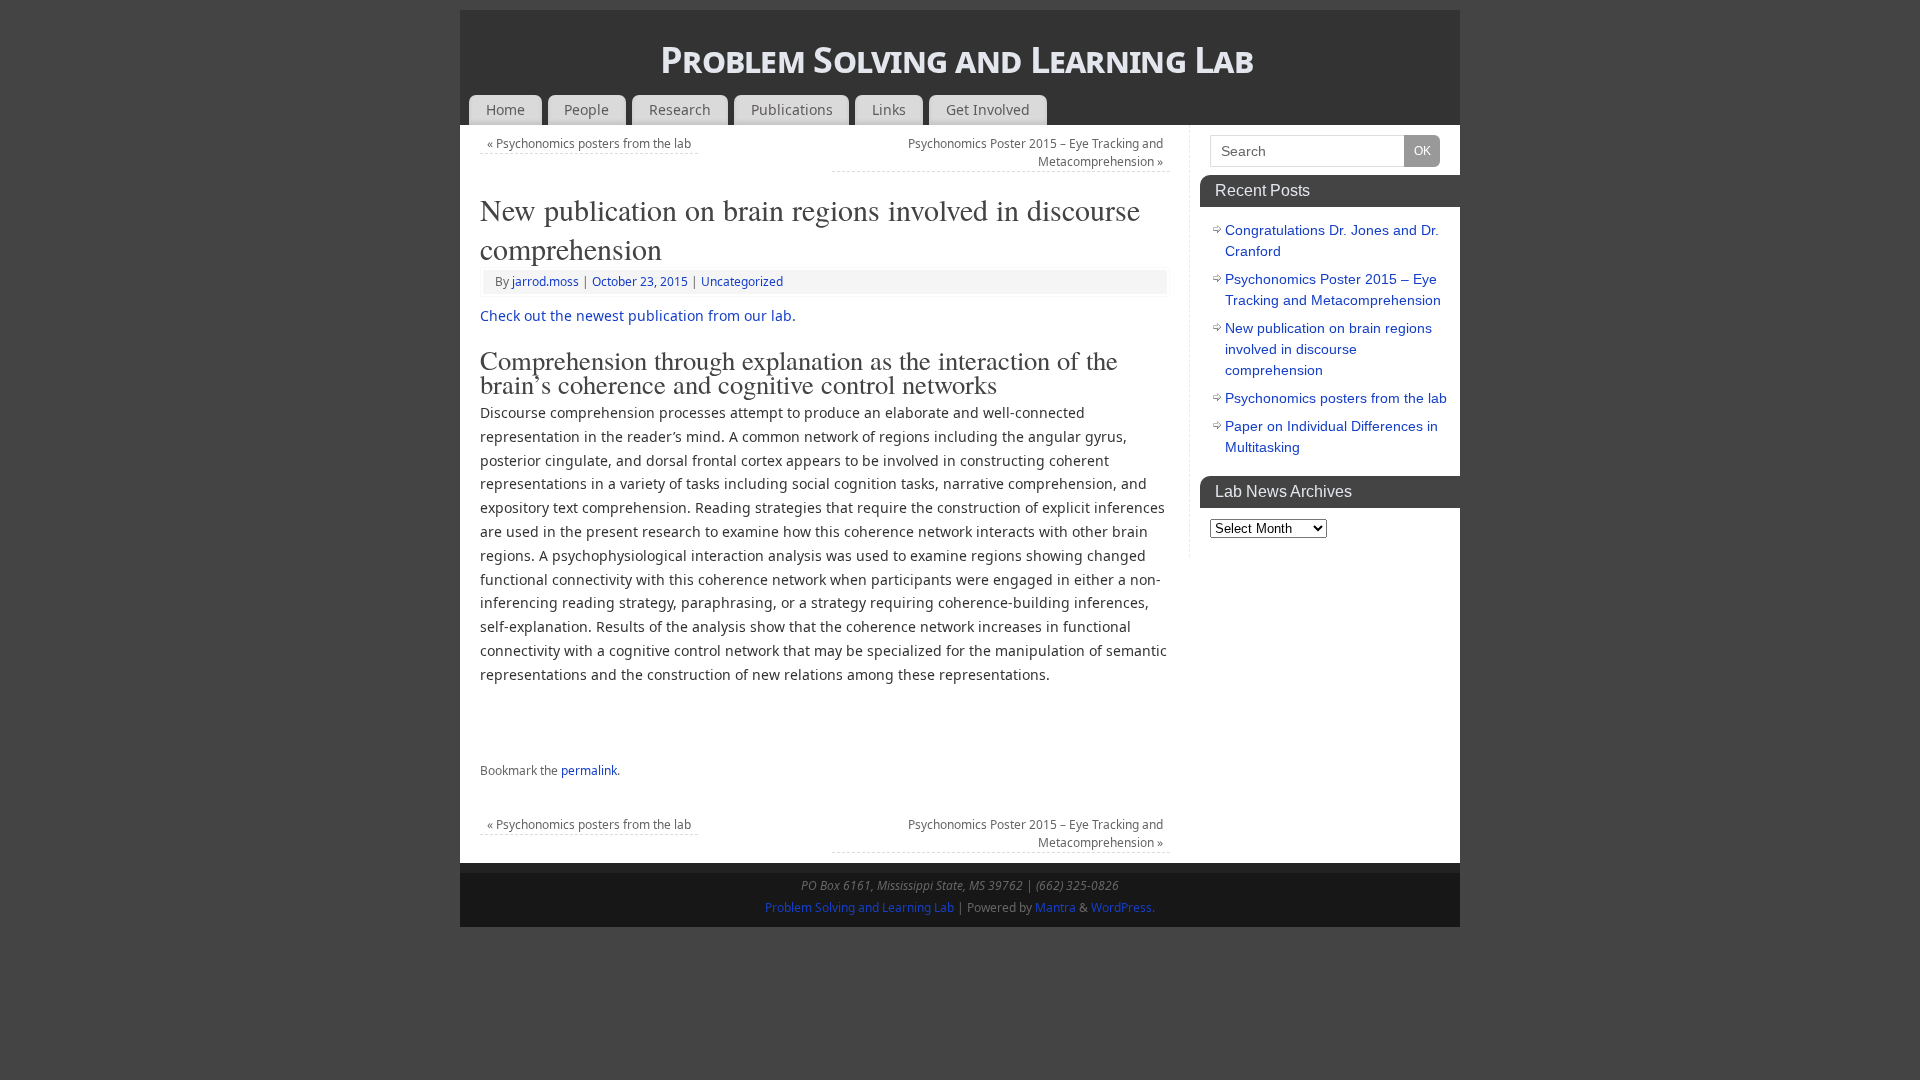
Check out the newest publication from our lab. (638, 315)
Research (680, 109)
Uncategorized (742, 281)
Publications (792, 109)
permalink (589, 770)
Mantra (1055, 907)
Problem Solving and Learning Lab (956, 59)
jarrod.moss (545, 281)
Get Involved (988, 109)
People (586, 109)
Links (889, 109)
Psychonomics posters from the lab (589, 143)
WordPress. (1123, 907)
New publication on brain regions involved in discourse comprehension (1328, 349)
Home (505, 109)
